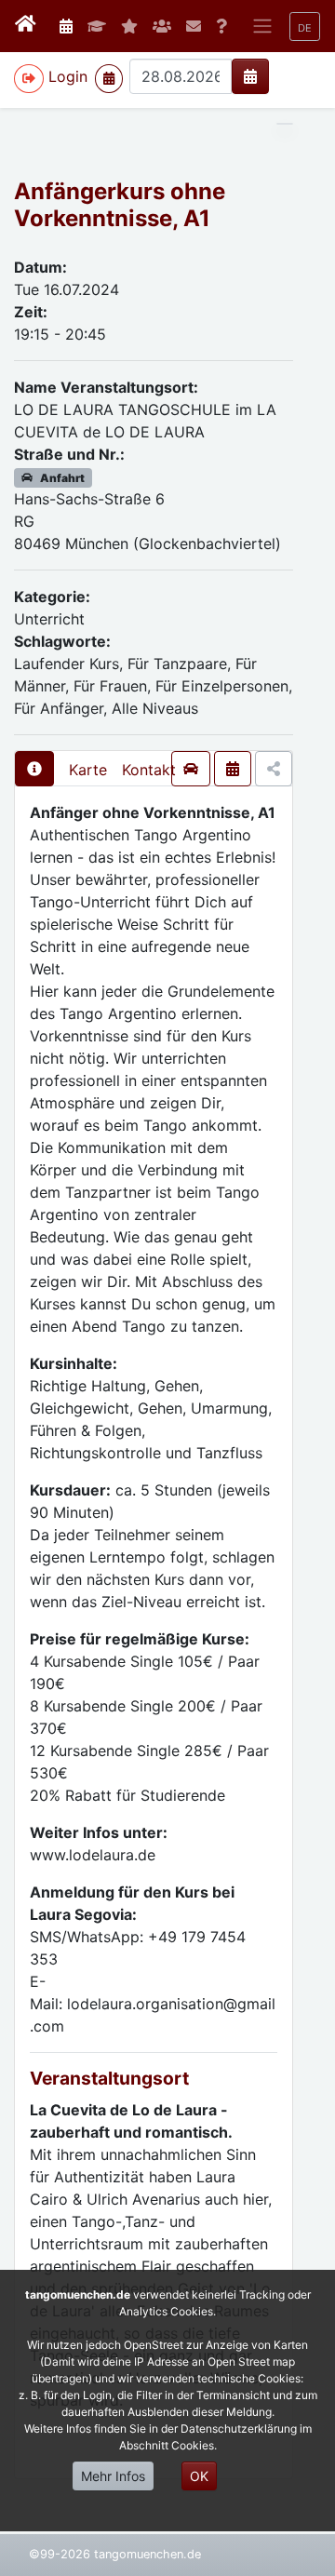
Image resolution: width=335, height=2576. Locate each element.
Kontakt (149, 770)
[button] (305, 27)
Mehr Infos (113, 2476)
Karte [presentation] (88, 770)
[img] (250, 76)
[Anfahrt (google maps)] (191, 769)
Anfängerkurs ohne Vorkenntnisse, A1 (120, 205)
